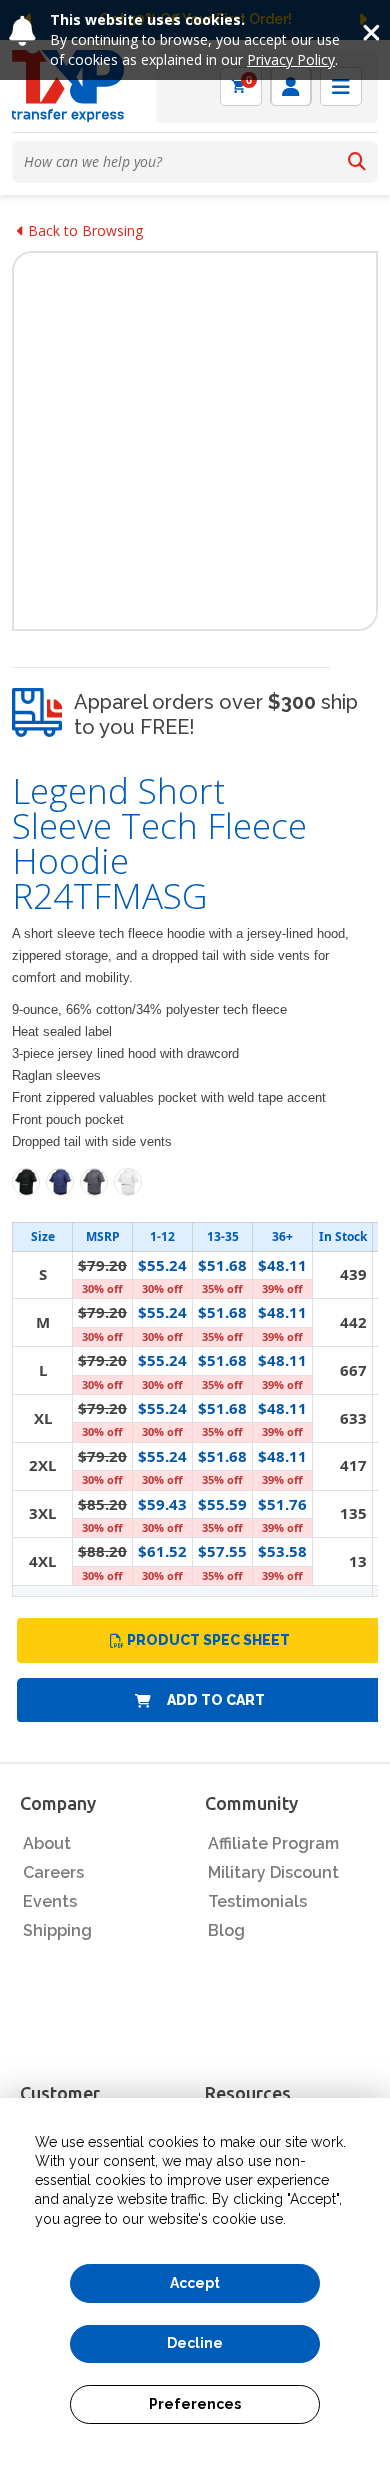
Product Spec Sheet (208, 1640)
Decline (195, 2343)
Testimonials (257, 1901)
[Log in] (291, 86)
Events (50, 1901)
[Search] (357, 162)
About (47, 1843)
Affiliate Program (273, 1843)
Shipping (57, 1930)
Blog (226, 1930)
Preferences (195, 2404)
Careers (53, 1872)
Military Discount (273, 1872)
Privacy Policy (291, 59)
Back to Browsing (83, 230)
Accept (195, 2283)
